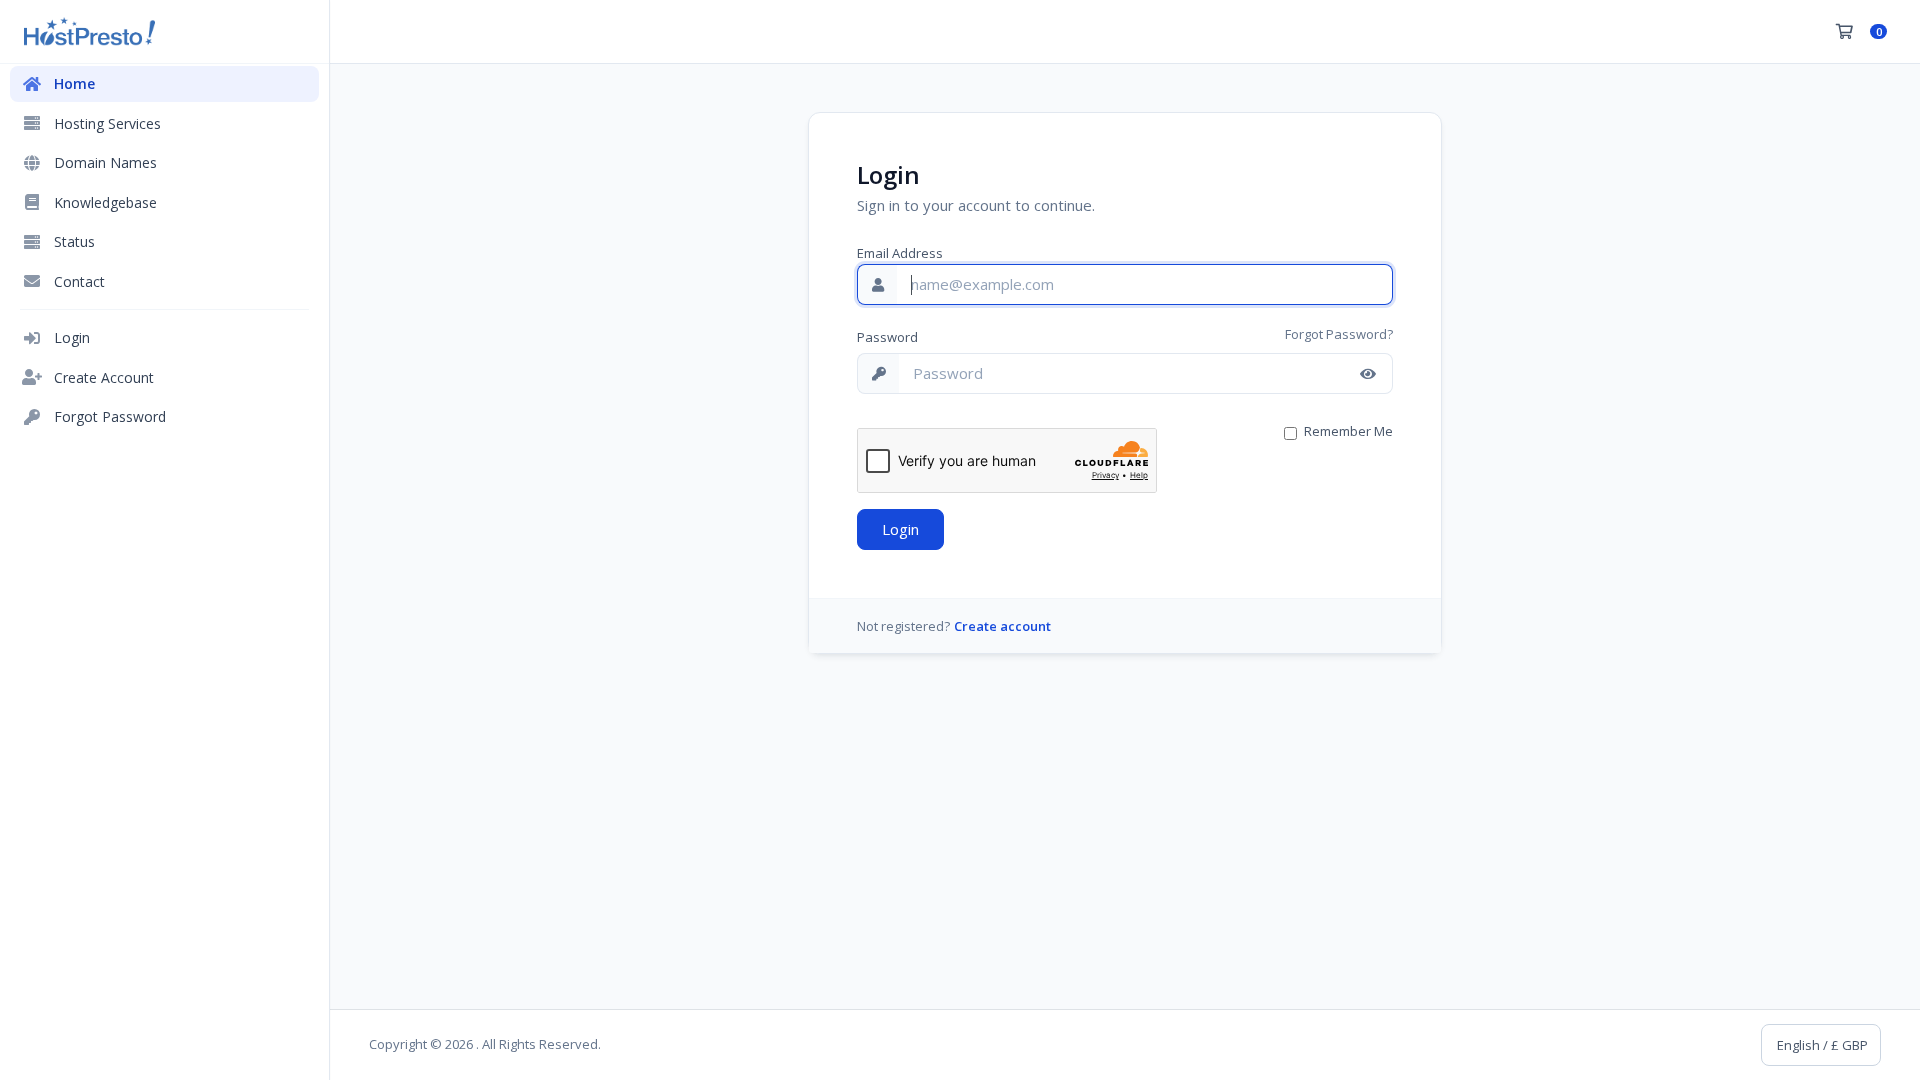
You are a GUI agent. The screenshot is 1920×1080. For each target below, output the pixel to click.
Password (887, 337)
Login (72, 337)
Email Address (900, 253)
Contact (79, 281)
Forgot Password (110, 416)
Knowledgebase (105, 202)
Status (74, 241)
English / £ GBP (1821, 1045)
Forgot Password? (1339, 334)
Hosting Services (107, 123)
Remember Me (1348, 431)
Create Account (104, 377)
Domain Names (105, 162)
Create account (1002, 626)
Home (74, 83)
